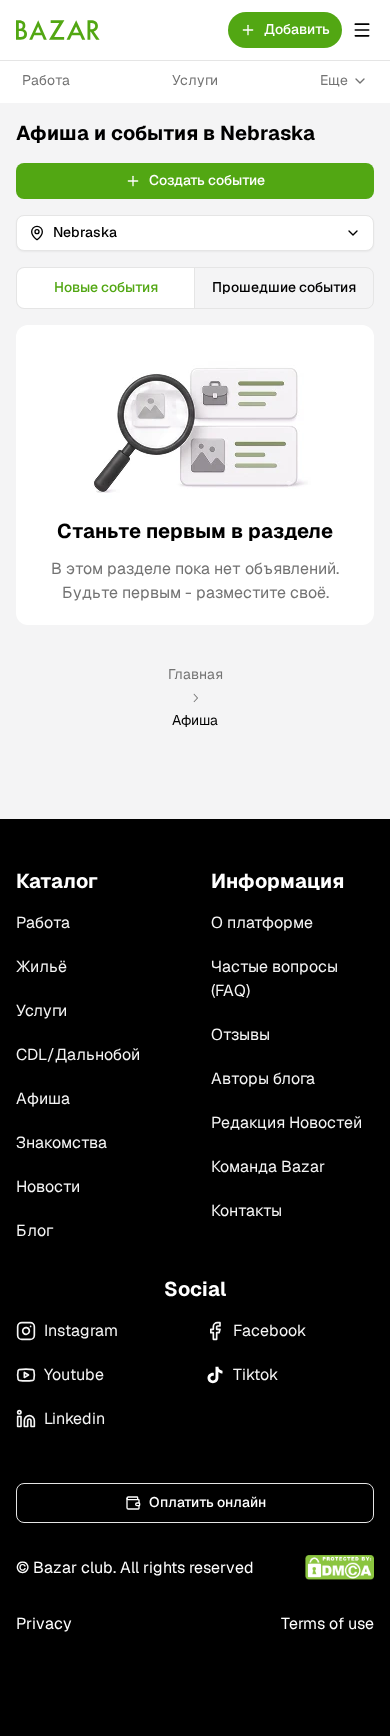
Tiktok (255, 1374)
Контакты (246, 1210)
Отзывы (240, 1034)
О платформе (262, 922)
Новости (48, 1186)
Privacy (44, 1623)
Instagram (81, 1330)
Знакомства (61, 1142)
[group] (195, 288)
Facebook (269, 1330)
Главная (195, 674)
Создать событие (207, 180)
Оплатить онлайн (207, 1502)
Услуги (195, 80)
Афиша (43, 1098)
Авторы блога (263, 1078)
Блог (34, 1230)
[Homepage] (58, 30)
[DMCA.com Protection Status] (339, 1567)
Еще (334, 80)
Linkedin (74, 1418)
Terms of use (327, 1623)
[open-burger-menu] (362, 30)
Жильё (41, 966)
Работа (46, 80)
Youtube (74, 1374)
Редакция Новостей (286, 1122)
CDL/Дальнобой (78, 1054)
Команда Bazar (268, 1166)
